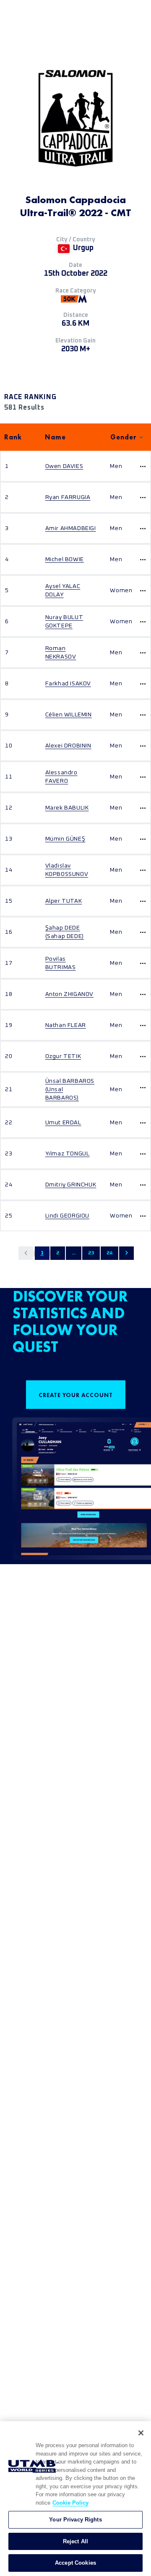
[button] (26, 1253)
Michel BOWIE (65, 559)
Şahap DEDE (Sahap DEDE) (65, 932)
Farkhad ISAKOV (68, 684)
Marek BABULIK (67, 808)
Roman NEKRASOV (61, 653)
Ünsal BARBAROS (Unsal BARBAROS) (70, 1089)
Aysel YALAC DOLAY (63, 590)
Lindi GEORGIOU (67, 1216)
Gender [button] (124, 437)
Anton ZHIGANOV (69, 994)
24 (109, 1253)
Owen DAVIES (64, 466)
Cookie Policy (70, 2503)
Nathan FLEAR (66, 1025)
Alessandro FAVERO (61, 777)
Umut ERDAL (63, 1123)
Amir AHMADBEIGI (71, 528)
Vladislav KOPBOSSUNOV (67, 870)
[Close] (141, 2433)
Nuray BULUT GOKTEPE (64, 622)
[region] (75, 2499)
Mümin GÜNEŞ (65, 839)
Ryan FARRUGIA (68, 497)
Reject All (75, 2541)
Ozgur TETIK (63, 1056)
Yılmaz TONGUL (68, 1154)
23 (91, 1253)
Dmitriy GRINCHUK (71, 1185)
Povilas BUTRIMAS (61, 963)
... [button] (74, 1253)
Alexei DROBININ (68, 746)
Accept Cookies (75, 2563)
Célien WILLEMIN (69, 715)
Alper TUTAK (64, 901)
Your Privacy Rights (75, 2520)
